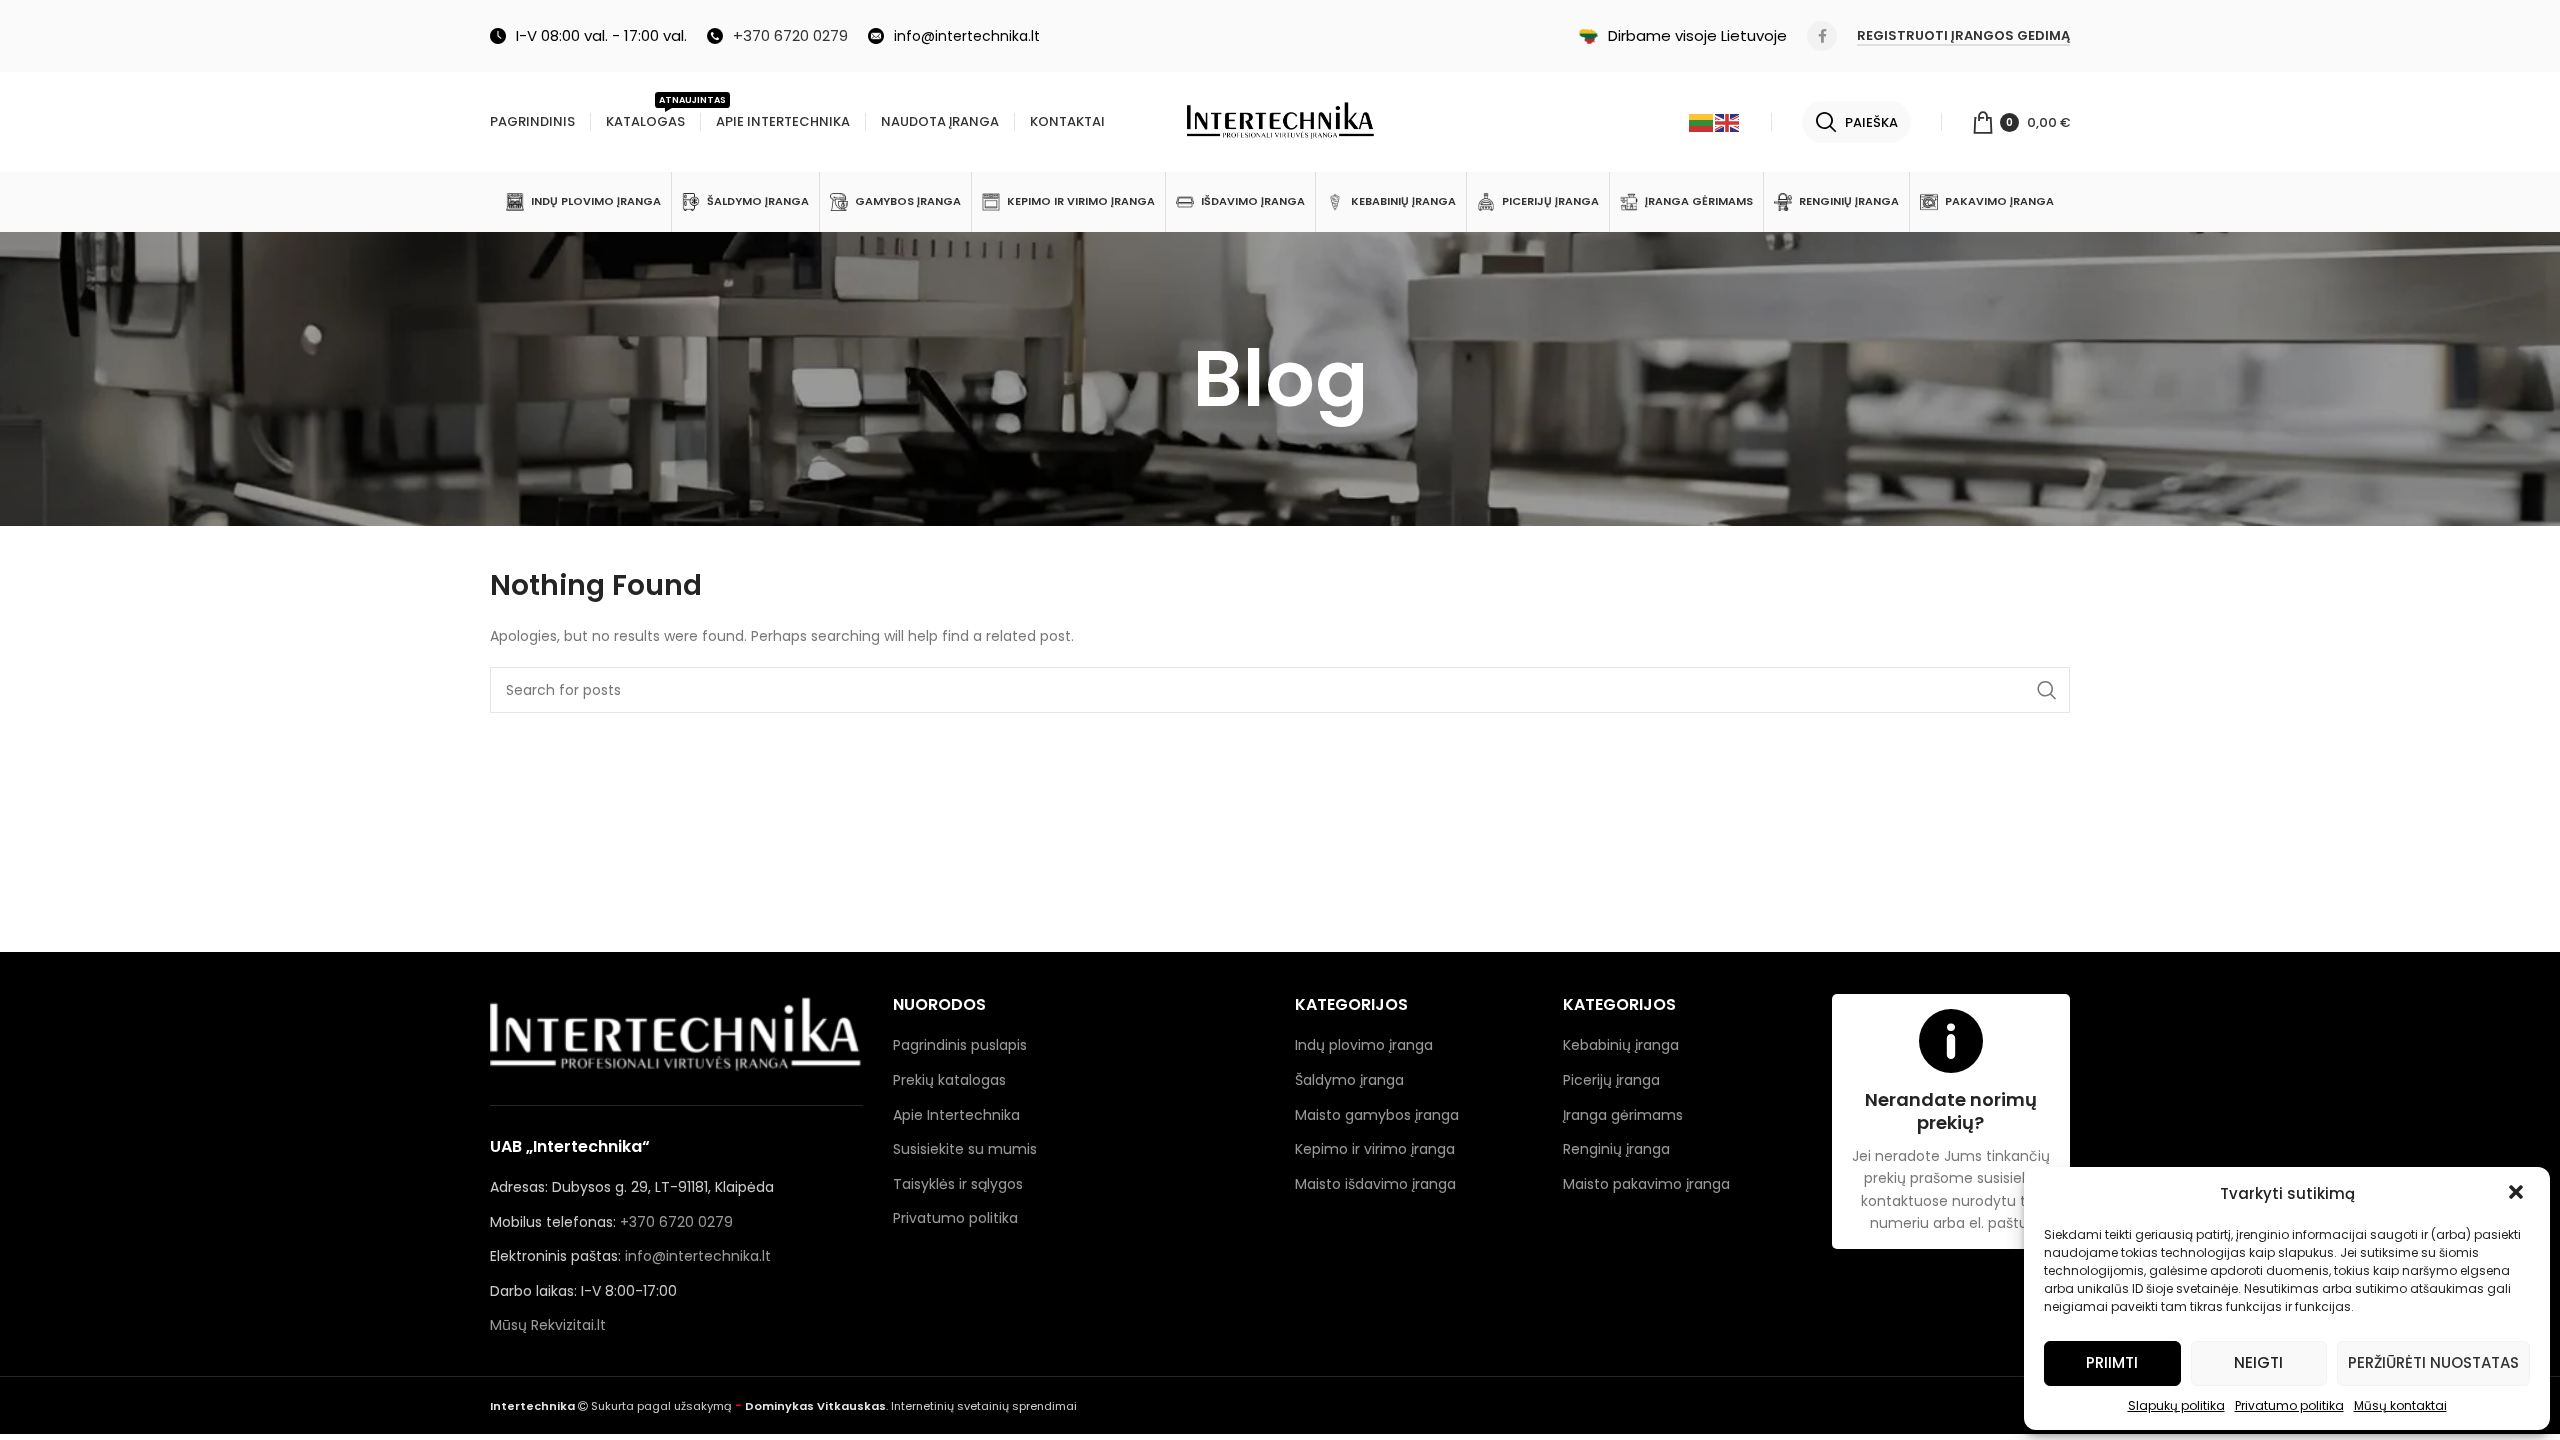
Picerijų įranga (1611, 1080)
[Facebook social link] (1822, 36)
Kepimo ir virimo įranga (1375, 1149)
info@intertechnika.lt (698, 1256)
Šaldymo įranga (1349, 1080)
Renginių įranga (1616, 1149)
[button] (2518, 1194)
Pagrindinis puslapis (960, 1045)
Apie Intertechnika (956, 1115)
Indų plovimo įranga (1364, 1045)
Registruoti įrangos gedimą (1963, 36)
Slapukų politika (2176, 1405)
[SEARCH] (2047, 690)
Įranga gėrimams (1623, 1115)
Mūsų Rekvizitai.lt (548, 1325)
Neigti (2258, 1362)
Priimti (2112, 1362)
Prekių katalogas (949, 1080)
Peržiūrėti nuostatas (2433, 1362)
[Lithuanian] (1702, 122)
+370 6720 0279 (676, 1222)
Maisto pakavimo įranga (1646, 1184)
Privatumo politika (2289, 1405)
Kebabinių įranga (1621, 1045)
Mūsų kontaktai (2400, 1405)
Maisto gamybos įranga (1377, 1115)
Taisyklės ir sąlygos (958, 1184)
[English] (1728, 122)
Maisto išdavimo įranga (1375, 1184)
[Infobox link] (777, 36)
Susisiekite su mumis (965, 1149)
